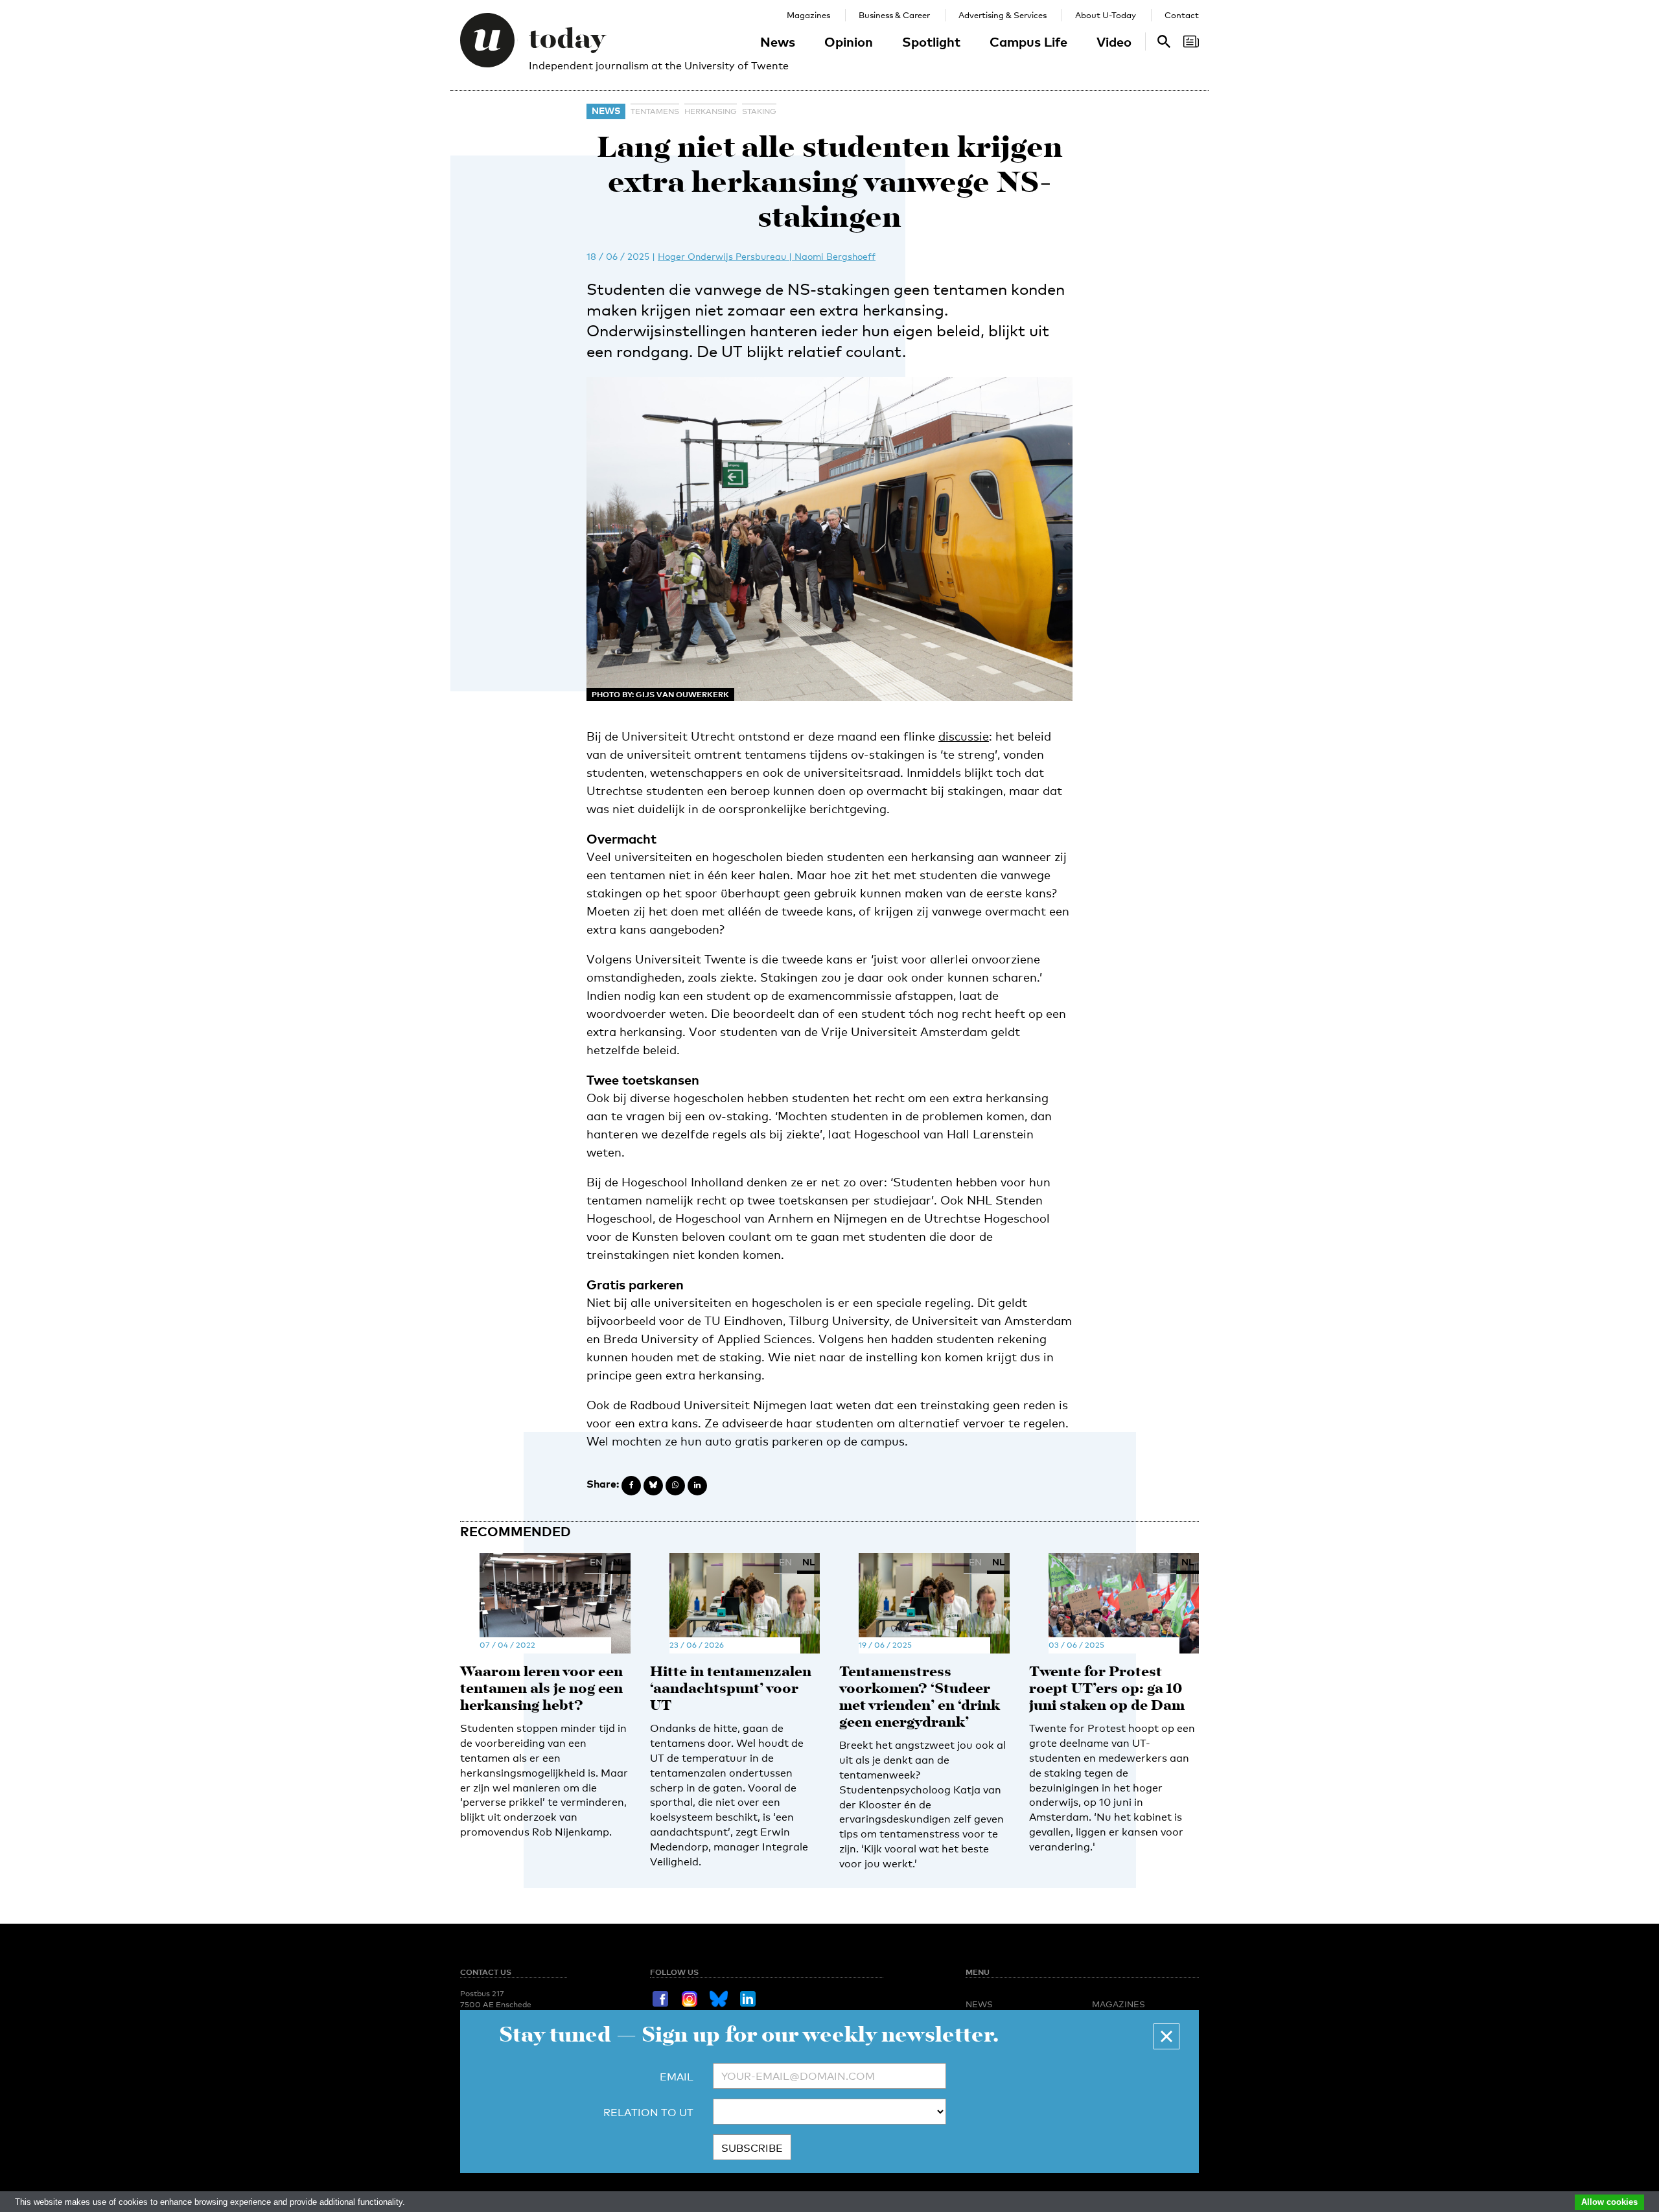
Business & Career (894, 15)
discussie (964, 736)
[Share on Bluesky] (653, 1486)
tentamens (655, 111)
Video (1114, 41)
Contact (1182, 15)
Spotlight (931, 41)
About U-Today (1106, 15)
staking (759, 111)
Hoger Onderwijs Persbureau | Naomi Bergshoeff (767, 256)
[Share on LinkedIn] (697, 1486)
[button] (1166, 2036)
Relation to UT (648, 2113)
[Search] (1191, 41)
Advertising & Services (1003, 15)
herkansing (711, 111)
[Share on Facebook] (631, 1486)
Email (677, 2077)
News (778, 41)
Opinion (849, 41)
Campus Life (1028, 41)
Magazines (808, 15)
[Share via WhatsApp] (675, 1486)
